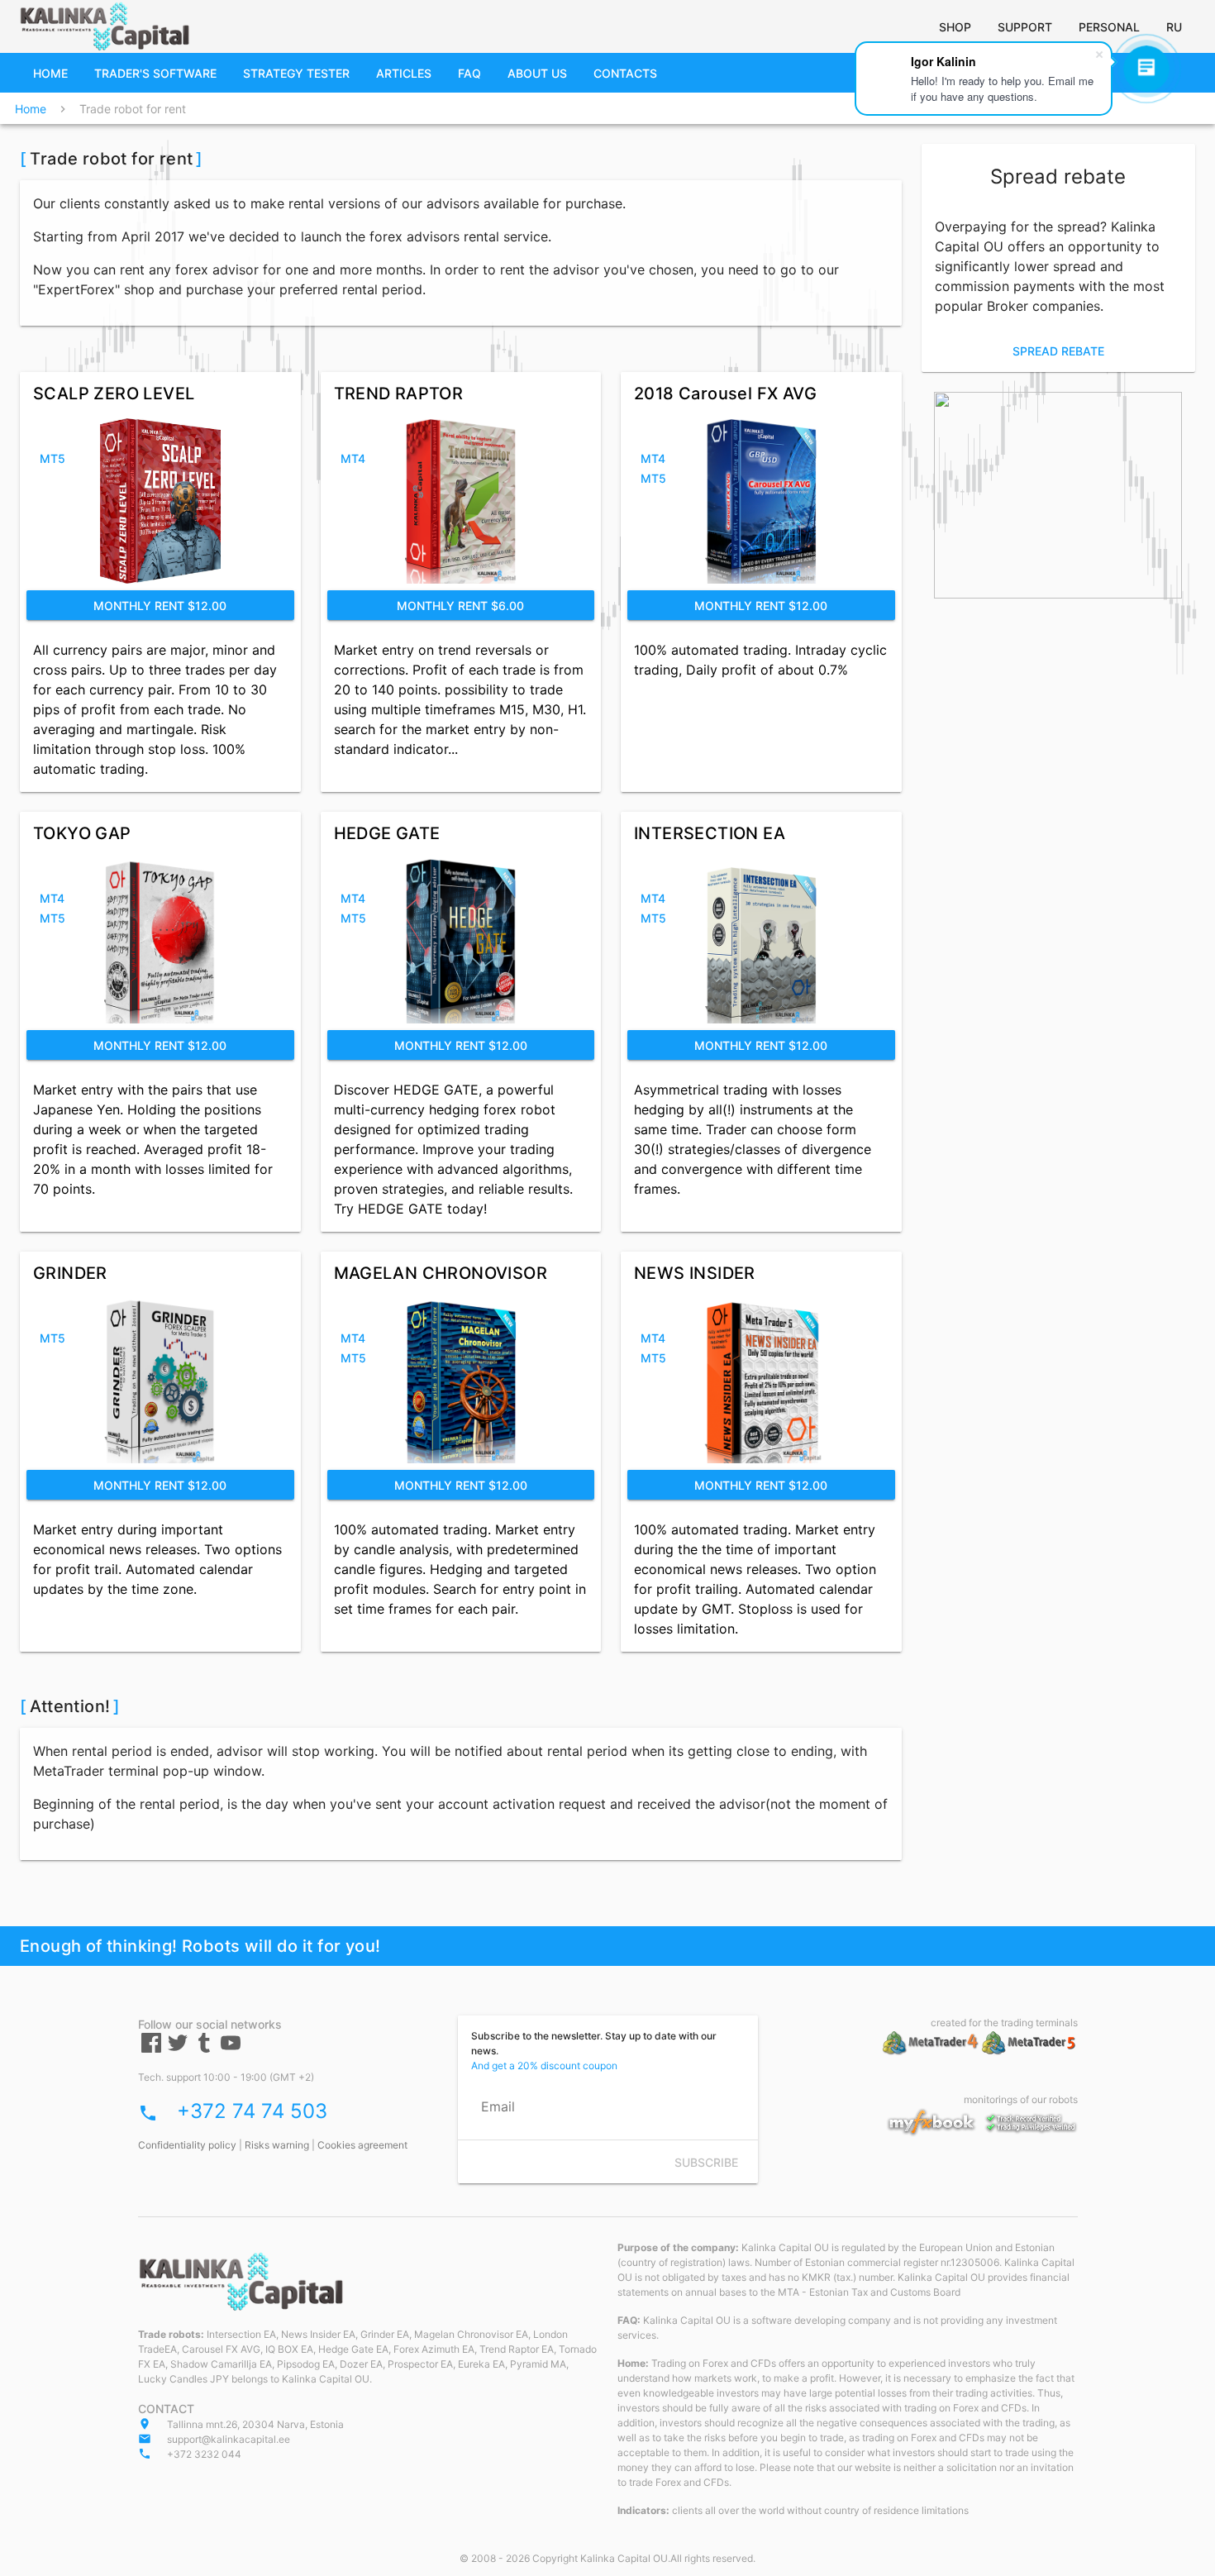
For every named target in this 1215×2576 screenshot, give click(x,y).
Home (31, 109)
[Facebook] (151, 2049)
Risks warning (277, 2145)
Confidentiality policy (187, 2145)
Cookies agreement (362, 2145)
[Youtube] (231, 2049)
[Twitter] (178, 2049)
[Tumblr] (204, 2049)
